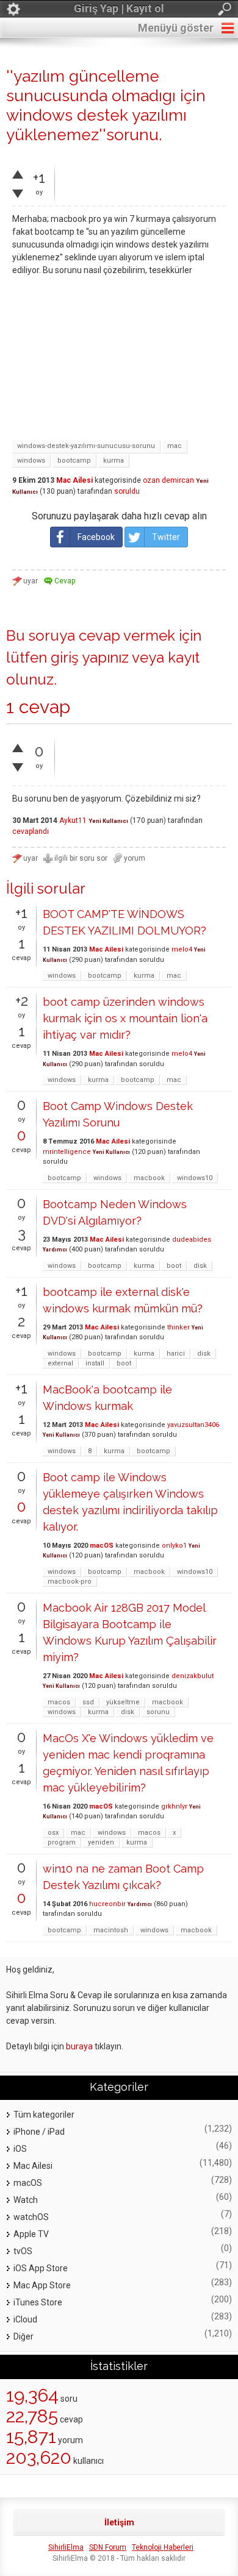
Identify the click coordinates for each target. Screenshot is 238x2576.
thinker (179, 1327)
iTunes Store (38, 2302)
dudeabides (192, 1240)
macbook (149, 1178)
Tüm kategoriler (44, 2115)
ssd (88, 1702)
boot (174, 1266)
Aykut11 (73, 820)
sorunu (158, 1712)
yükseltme (123, 1702)
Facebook (96, 537)
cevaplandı (31, 831)
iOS (20, 2149)
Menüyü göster (176, 28)
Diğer (23, 2336)
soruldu (127, 491)
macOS (102, 1546)
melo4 (182, 949)
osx (53, 1833)
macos (59, 1702)
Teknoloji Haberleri (163, 2547)
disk (200, 1266)
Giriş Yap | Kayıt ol (119, 8)
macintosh (111, 1930)
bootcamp (74, 461)
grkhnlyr (174, 1806)
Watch (26, 2200)
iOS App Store (41, 2268)
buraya (79, 2046)
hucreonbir (107, 1904)
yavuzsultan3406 (193, 1425)
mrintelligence (67, 1152)
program (62, 1842)
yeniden (101, 1842)
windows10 (195, 1178)
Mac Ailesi (74, 480)
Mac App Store (42, 2285)
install (95, 1363)
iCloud (25, 2319)
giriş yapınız (90, 657)
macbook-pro (70, 1582)
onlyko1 (174, 1546)
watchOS (31, 2217)
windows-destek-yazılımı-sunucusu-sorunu (86, 446)
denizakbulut (193, 1676)
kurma (114, 461)
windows (31, 461)
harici (176, 1354)
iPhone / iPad (39, 2132)
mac (175, 446)
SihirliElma (66, 2547)
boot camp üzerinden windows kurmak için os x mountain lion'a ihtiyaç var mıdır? (125, 1018)
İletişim (119, 2522)
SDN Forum (108, 2547)
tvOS (23, 2251)
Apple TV (31, 2234)
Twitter (166, 537)
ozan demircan (168, 480)
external (60, 1363)
